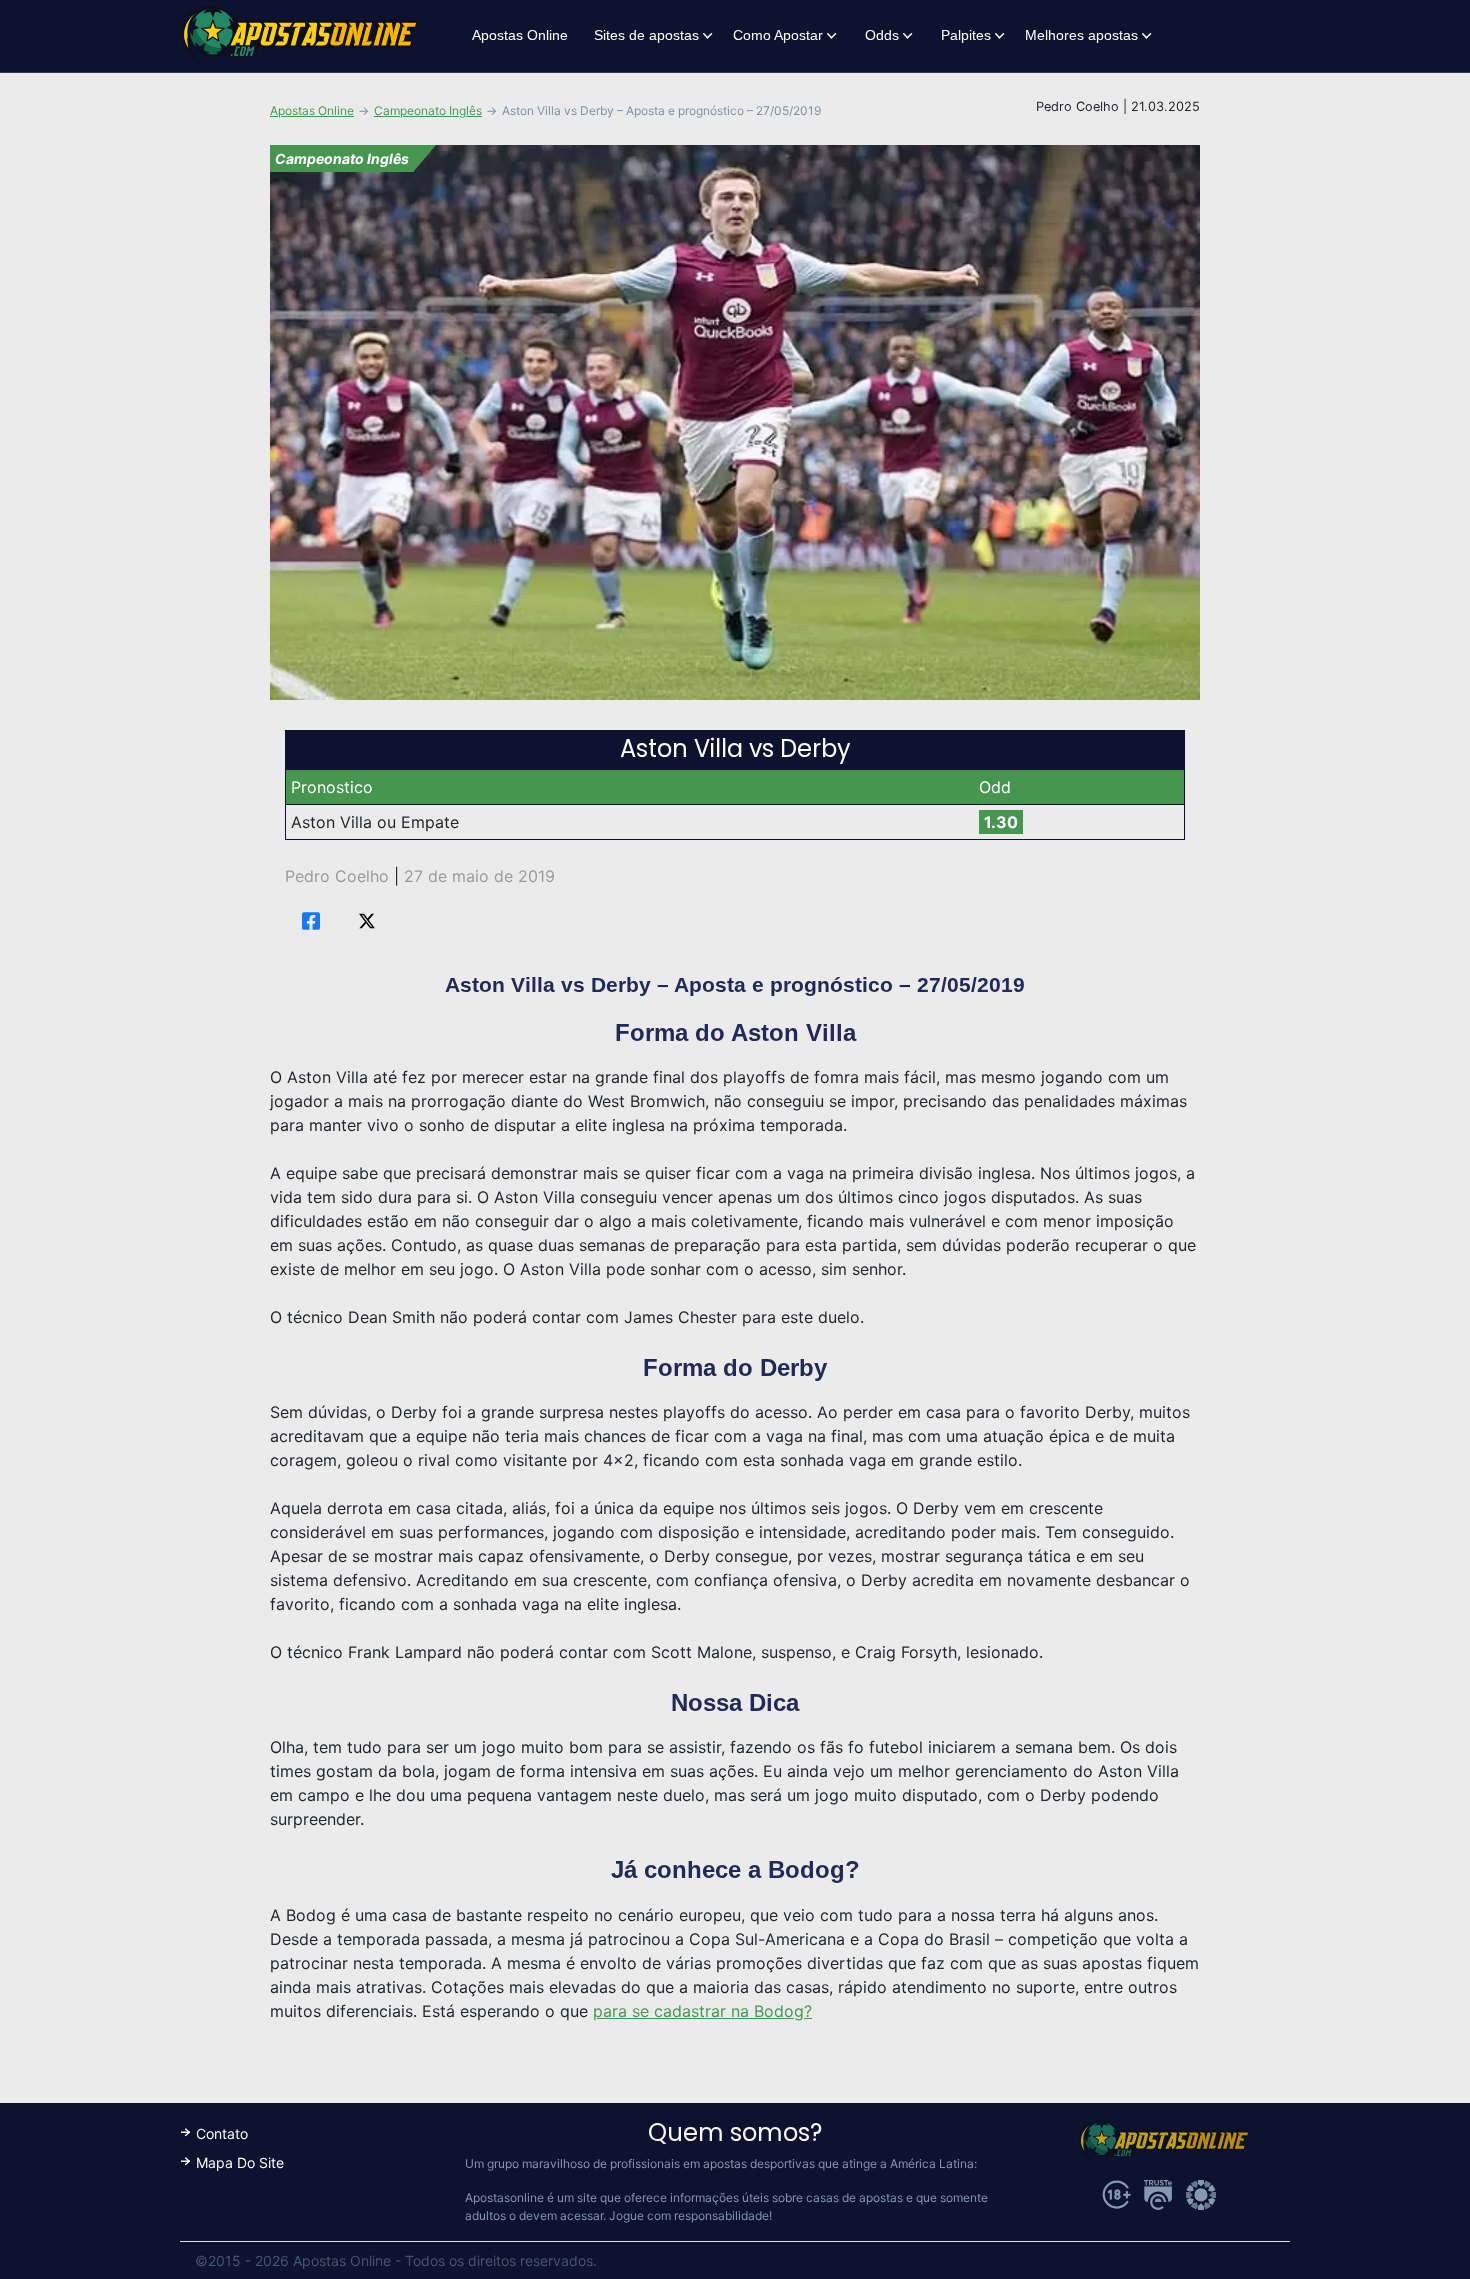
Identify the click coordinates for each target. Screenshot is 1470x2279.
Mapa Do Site (240, 2162)
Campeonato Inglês (428, 110)
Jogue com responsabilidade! (690, 2215)
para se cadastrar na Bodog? (702, 2011)
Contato (222, 2133)
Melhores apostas (1081, 35)
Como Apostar (778, 35)
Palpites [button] (966, 35)
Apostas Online (520, 35)
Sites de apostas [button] (646, 35)
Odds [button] (882, 35)
